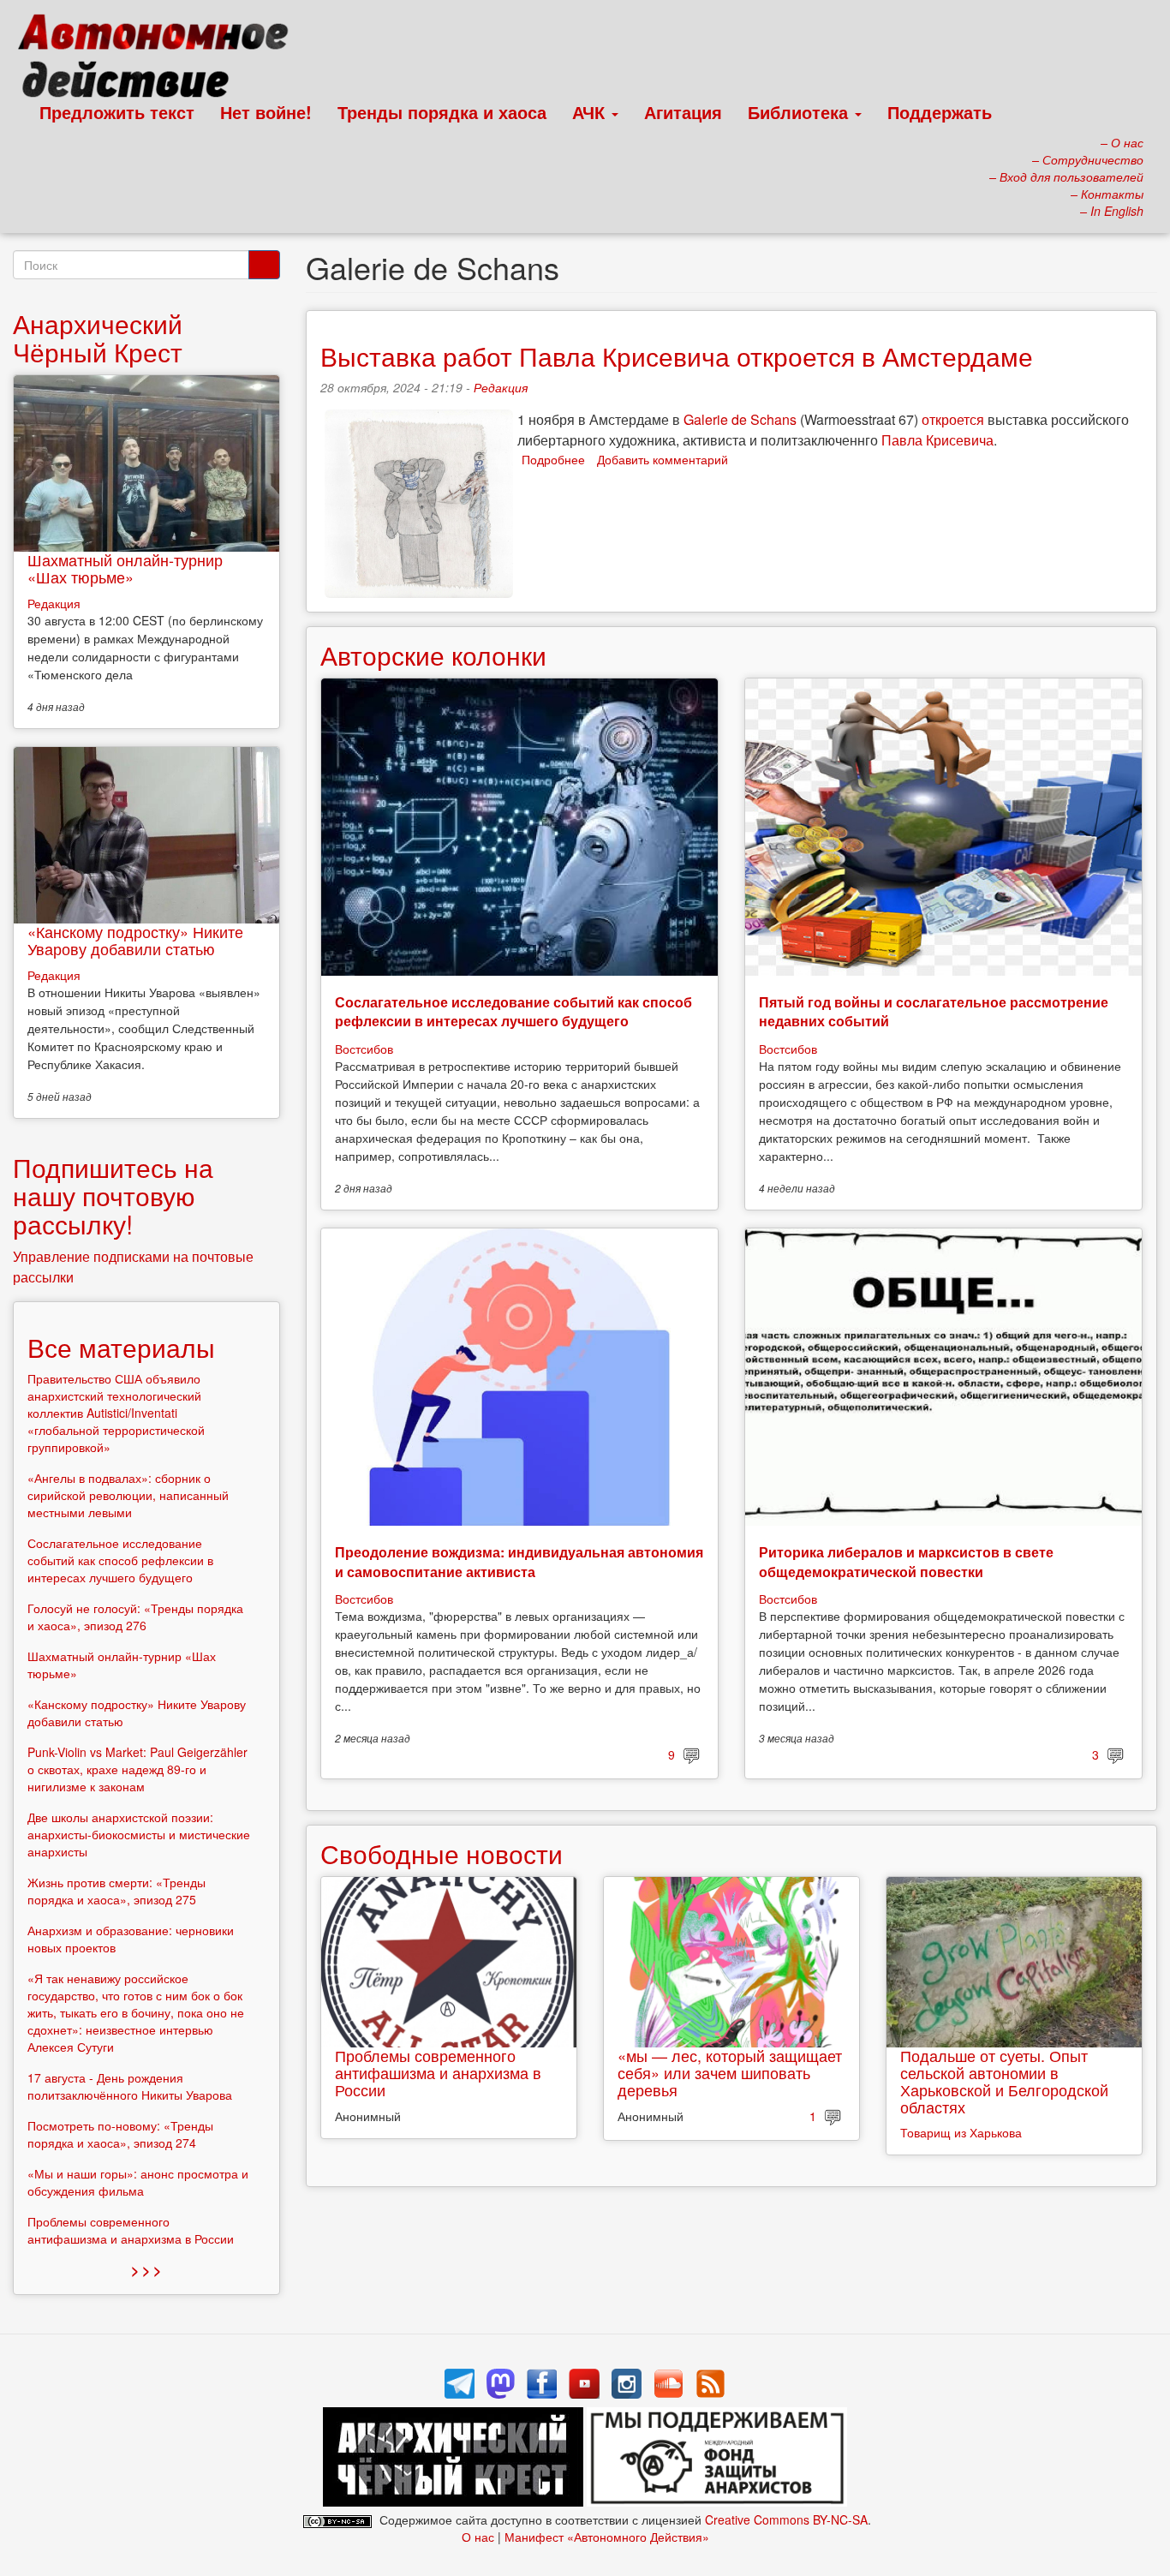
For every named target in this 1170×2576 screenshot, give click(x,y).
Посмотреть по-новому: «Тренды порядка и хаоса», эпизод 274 (120, 2134)
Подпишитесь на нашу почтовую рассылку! (113, 1195)
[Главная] (161, 60)
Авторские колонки (433, 655)
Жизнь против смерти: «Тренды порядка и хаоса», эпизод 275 (116, 1891)
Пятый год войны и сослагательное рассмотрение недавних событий (934, 1011)
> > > (146, 2270)
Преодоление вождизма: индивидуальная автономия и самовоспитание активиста (519, 1561)
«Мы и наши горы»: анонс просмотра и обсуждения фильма (138, 2182)
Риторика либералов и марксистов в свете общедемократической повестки (906, 1561)
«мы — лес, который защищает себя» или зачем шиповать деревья (730, 2072)
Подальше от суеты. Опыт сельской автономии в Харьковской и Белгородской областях (1004, 2080)
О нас (478, 2537)
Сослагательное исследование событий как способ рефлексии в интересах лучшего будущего (513, 1011)
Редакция (501, 387)
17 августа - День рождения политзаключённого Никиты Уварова (130, 2086)
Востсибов (364, 1049)
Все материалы (121, 1347)
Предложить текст (117, 112)
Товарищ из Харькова (961, 2132)
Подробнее (553, 459)
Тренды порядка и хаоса (442, 112)
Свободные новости (442, 1853)
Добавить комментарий (663, 459)
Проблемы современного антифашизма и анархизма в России (438, 2072)
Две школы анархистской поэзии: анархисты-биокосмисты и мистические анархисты (139, 1834)
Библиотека (800, 112)
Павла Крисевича (937, 440)
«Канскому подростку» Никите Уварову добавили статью (135, 940)
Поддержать (940, 112)
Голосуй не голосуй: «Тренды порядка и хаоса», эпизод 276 (135, 1617)
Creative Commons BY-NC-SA (786, 2519)
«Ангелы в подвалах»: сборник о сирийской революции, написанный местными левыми (128, 1495)
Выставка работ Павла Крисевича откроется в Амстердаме (677, 356)
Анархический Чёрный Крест (98, 338)
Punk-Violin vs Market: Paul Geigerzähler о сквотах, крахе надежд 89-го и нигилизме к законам (137, 1769)
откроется (953, 419)
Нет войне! (266, 112)
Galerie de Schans (740, 419)
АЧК (591, 112)
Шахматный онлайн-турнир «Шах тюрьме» (125, 568)
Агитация (683, 112)
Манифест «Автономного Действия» (607, 2537)
